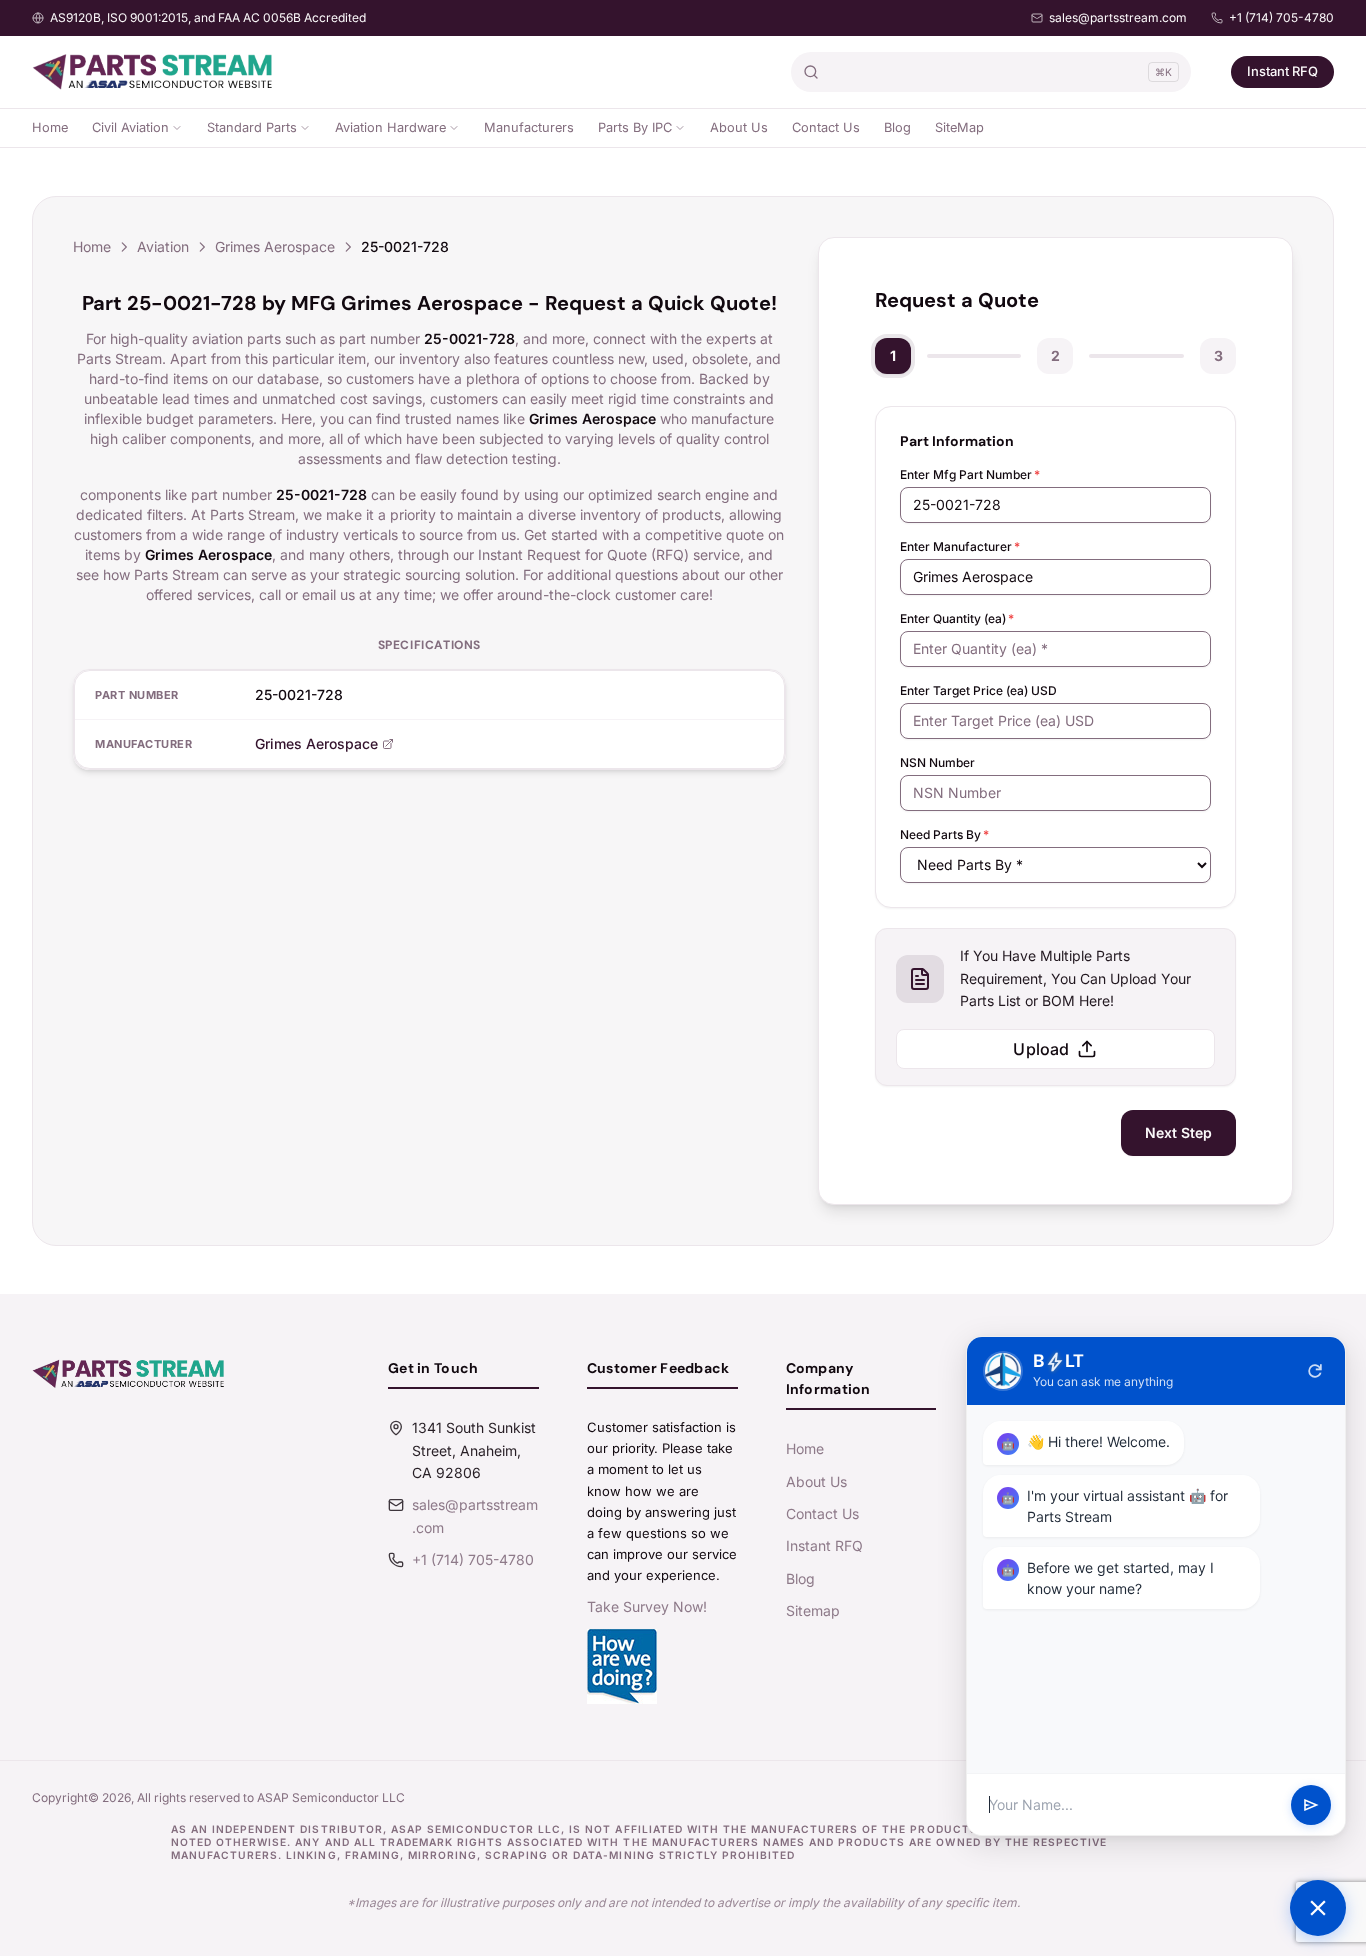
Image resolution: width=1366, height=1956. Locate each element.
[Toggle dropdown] (177, 128)
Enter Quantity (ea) (957, 618)
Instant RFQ (1282, 71)
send (1311, 1805)
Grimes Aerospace (275, 246)
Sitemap (813, 1610)
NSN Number (937, 762)
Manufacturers (529, 127)
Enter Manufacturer (960, 546)
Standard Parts (252, 127)
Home (50, 127)
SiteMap (959, 127)
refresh (1315, 1371)
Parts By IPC (635, 127)
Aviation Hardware (390, 127)
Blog (897, 127)
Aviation (163, 246)
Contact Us (826, 127)
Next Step (1178, 1132)
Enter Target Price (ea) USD (978, 690)
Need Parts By (944, 834)
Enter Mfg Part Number (970, 474)
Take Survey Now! (647, 1606)
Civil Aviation (130, 127)
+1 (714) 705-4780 (1281, 17)
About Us (739, 127)
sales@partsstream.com (1118, 17)
